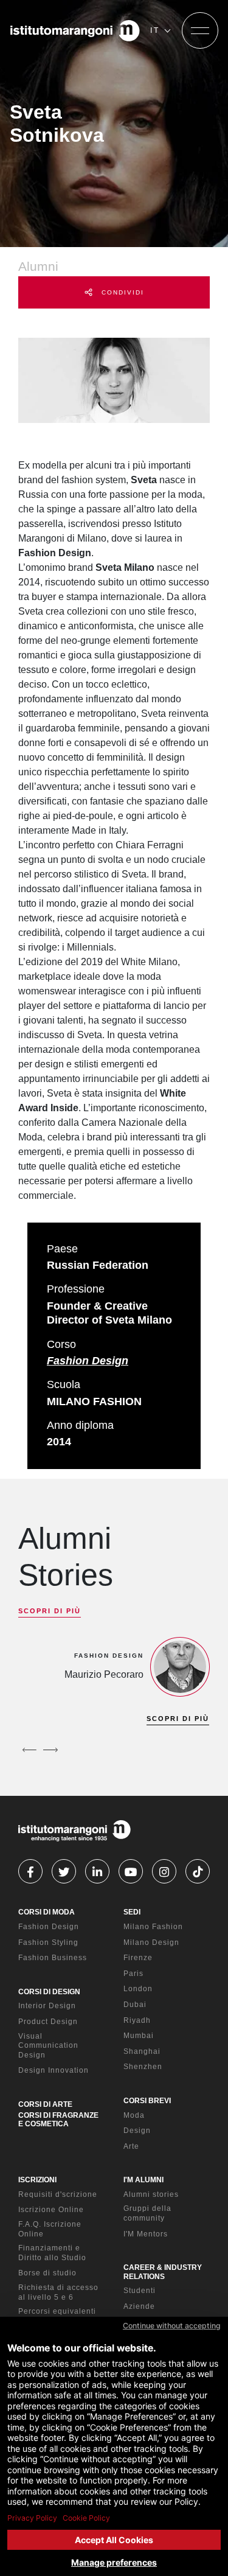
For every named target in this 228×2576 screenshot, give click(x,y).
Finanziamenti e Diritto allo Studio (52, 2253)
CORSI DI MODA (47, 1912)
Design (137, 2131)
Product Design (48, 2022)
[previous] (29, 1750)
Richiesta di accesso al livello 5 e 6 (58, 2292)
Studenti (140, 2291)
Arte (131, 2146)
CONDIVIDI (121, 292)
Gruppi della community (147, 2213)
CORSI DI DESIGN (49, 1992)
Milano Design (151, 1942)
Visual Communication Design (48, 2046)
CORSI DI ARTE (45, 2104)
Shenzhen (143, 2067)
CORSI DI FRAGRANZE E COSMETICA (58, 2120)
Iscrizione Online (51, 2210)
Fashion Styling (48, 1942)
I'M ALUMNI (143, 2180)
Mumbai (139, 2036)
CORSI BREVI (147, 2101)
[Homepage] (75, 30)
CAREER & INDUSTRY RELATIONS (163, 2272)
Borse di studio (47, 2273)
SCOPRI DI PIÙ (50, 1611)
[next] (50, 1750)
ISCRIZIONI (37, 2180)
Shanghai (142, 2051)
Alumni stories (151, 2194)
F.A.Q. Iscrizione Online (50, 2229)
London (138, 1989)
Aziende (139, 2306)
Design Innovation (54, 2070)
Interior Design (47, 2006)
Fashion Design (88, 1361)
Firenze (138, 1958)
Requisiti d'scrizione (58, 2194)
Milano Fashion (153, 1927)
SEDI (132, 1912)
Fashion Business (53, 1958)
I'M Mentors (146, 2234)
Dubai (135, 2005)
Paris (133, 1974)
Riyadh (137, 2020)
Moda (134, 2115)
